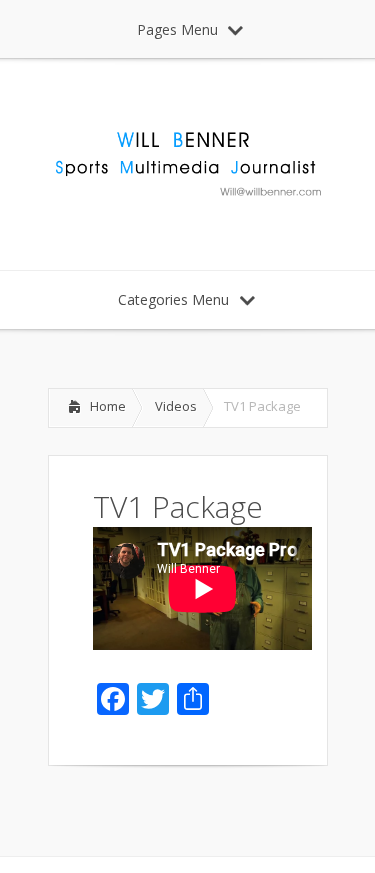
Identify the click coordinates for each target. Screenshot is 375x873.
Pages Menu (177, 29)
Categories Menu (173, 299)
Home (108, 406)
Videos (176, 406)
